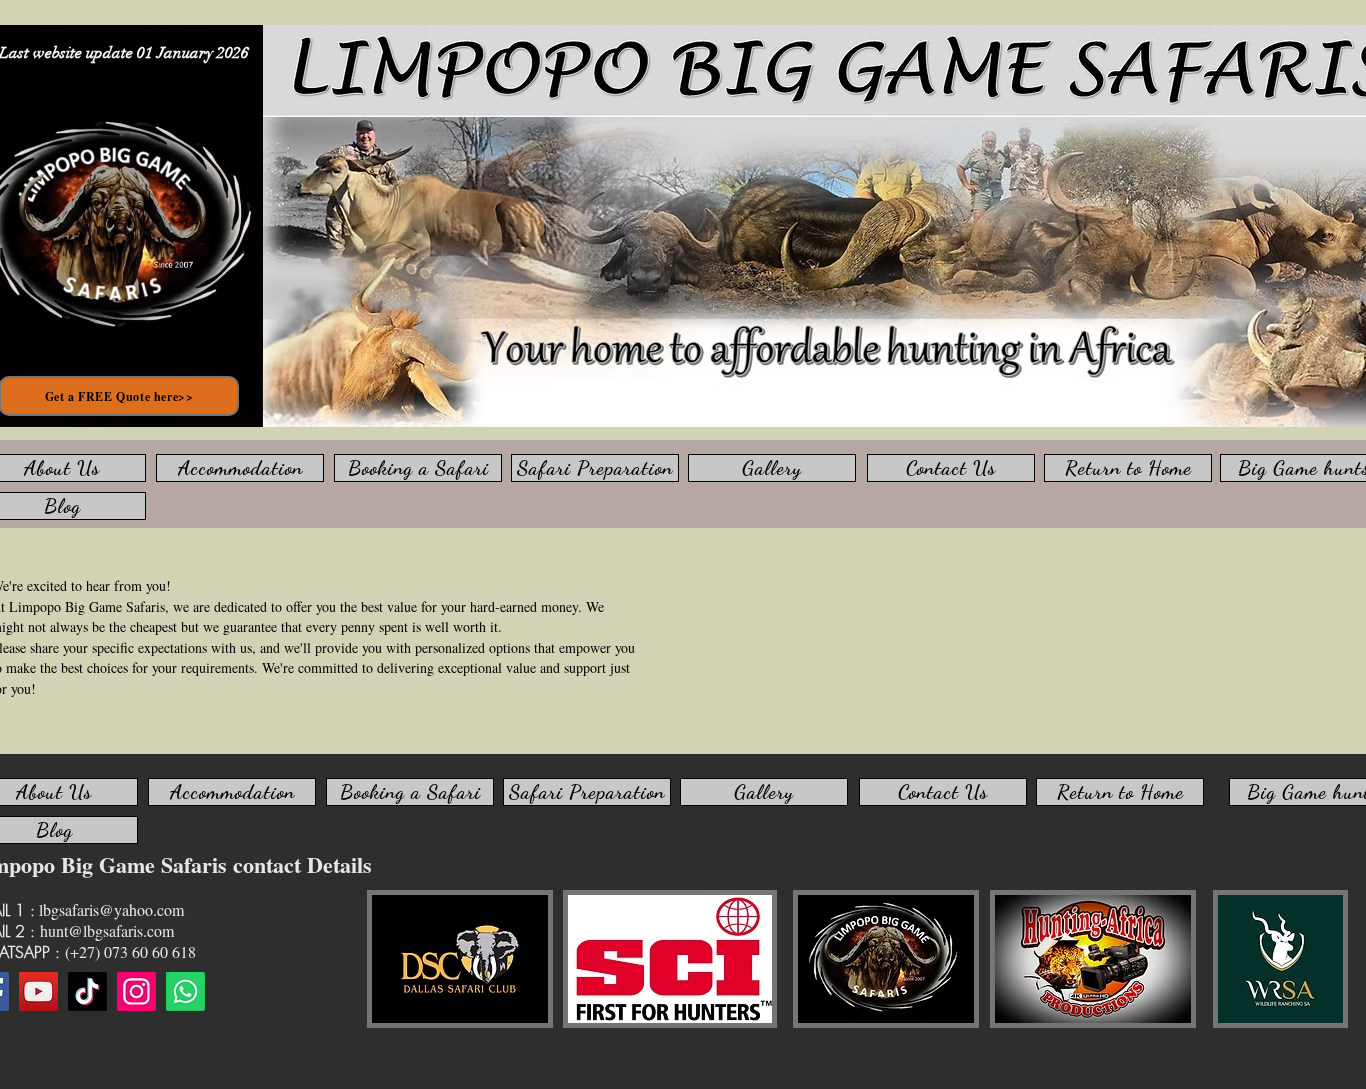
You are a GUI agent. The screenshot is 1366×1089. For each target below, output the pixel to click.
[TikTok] (87, 991)
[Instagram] (136, 991)
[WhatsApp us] (185, 991)
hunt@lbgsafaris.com (107, 930)
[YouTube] (38, 991)
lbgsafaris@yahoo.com (111, 909)
